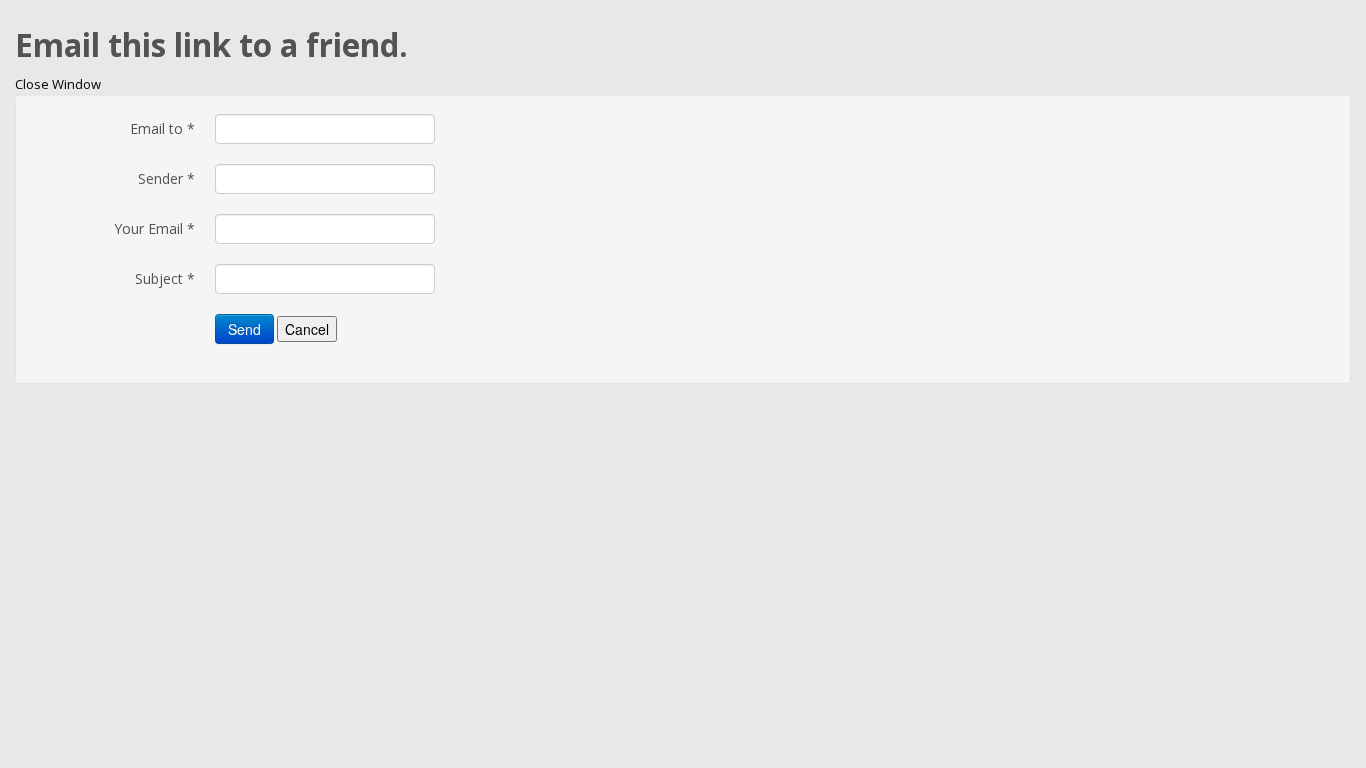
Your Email (154, 228)
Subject (165, 278)
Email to (162, 128)
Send (244, 329)
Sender (166, 178)
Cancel (307, 329)
